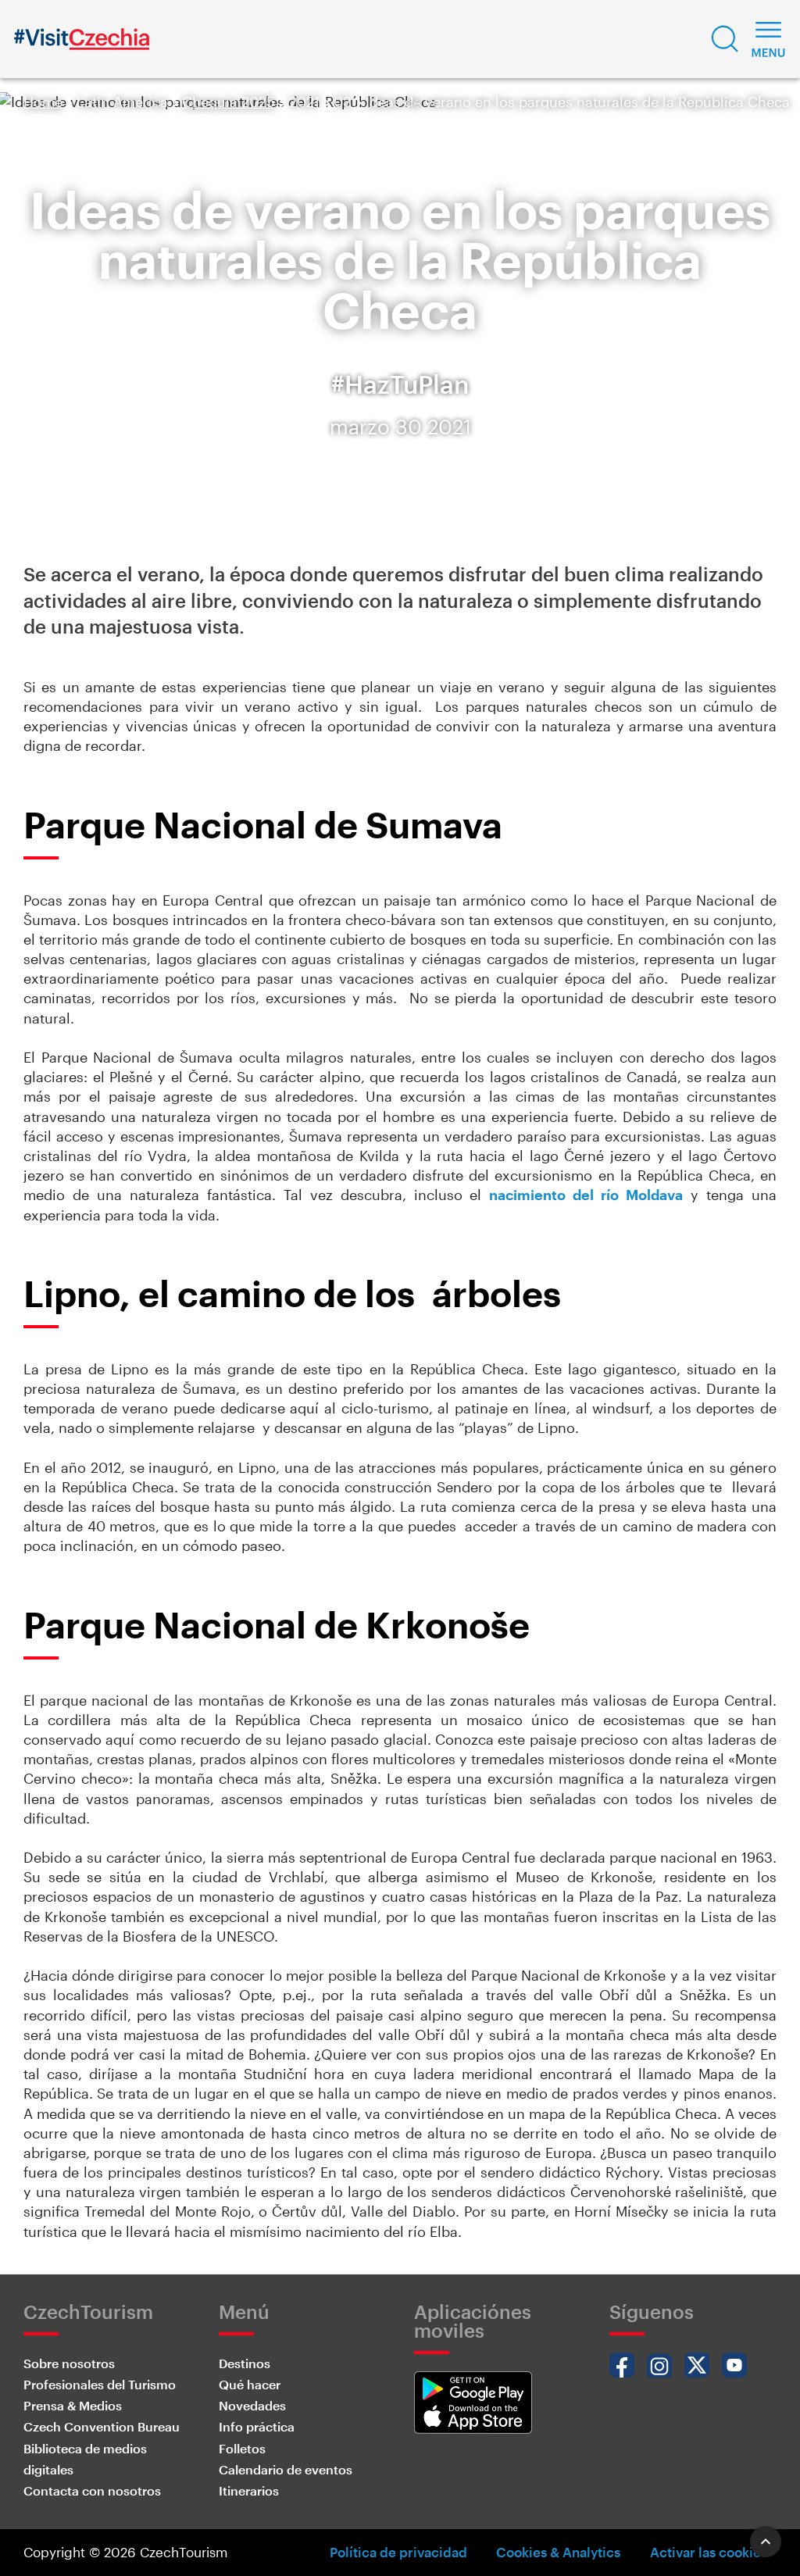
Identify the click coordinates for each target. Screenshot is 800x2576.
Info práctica (257, 2426)
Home (43, 102)
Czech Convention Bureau (102, 2426)
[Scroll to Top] (766, 2542)
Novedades (252, 2405)
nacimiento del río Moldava (586, 1195)
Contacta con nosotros (92, 2490)
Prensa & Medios (73, 2405)
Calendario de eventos (286, 2469)
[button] (725, 39)
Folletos (242, 2448)
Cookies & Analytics (558, 2552)
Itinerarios (249, 2490)
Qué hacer (250, 2384)
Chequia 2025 (229, 102)
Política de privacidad (398, 2552)
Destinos (245, 2363)
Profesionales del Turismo (100, 2384)
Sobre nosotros (69, 2363)
